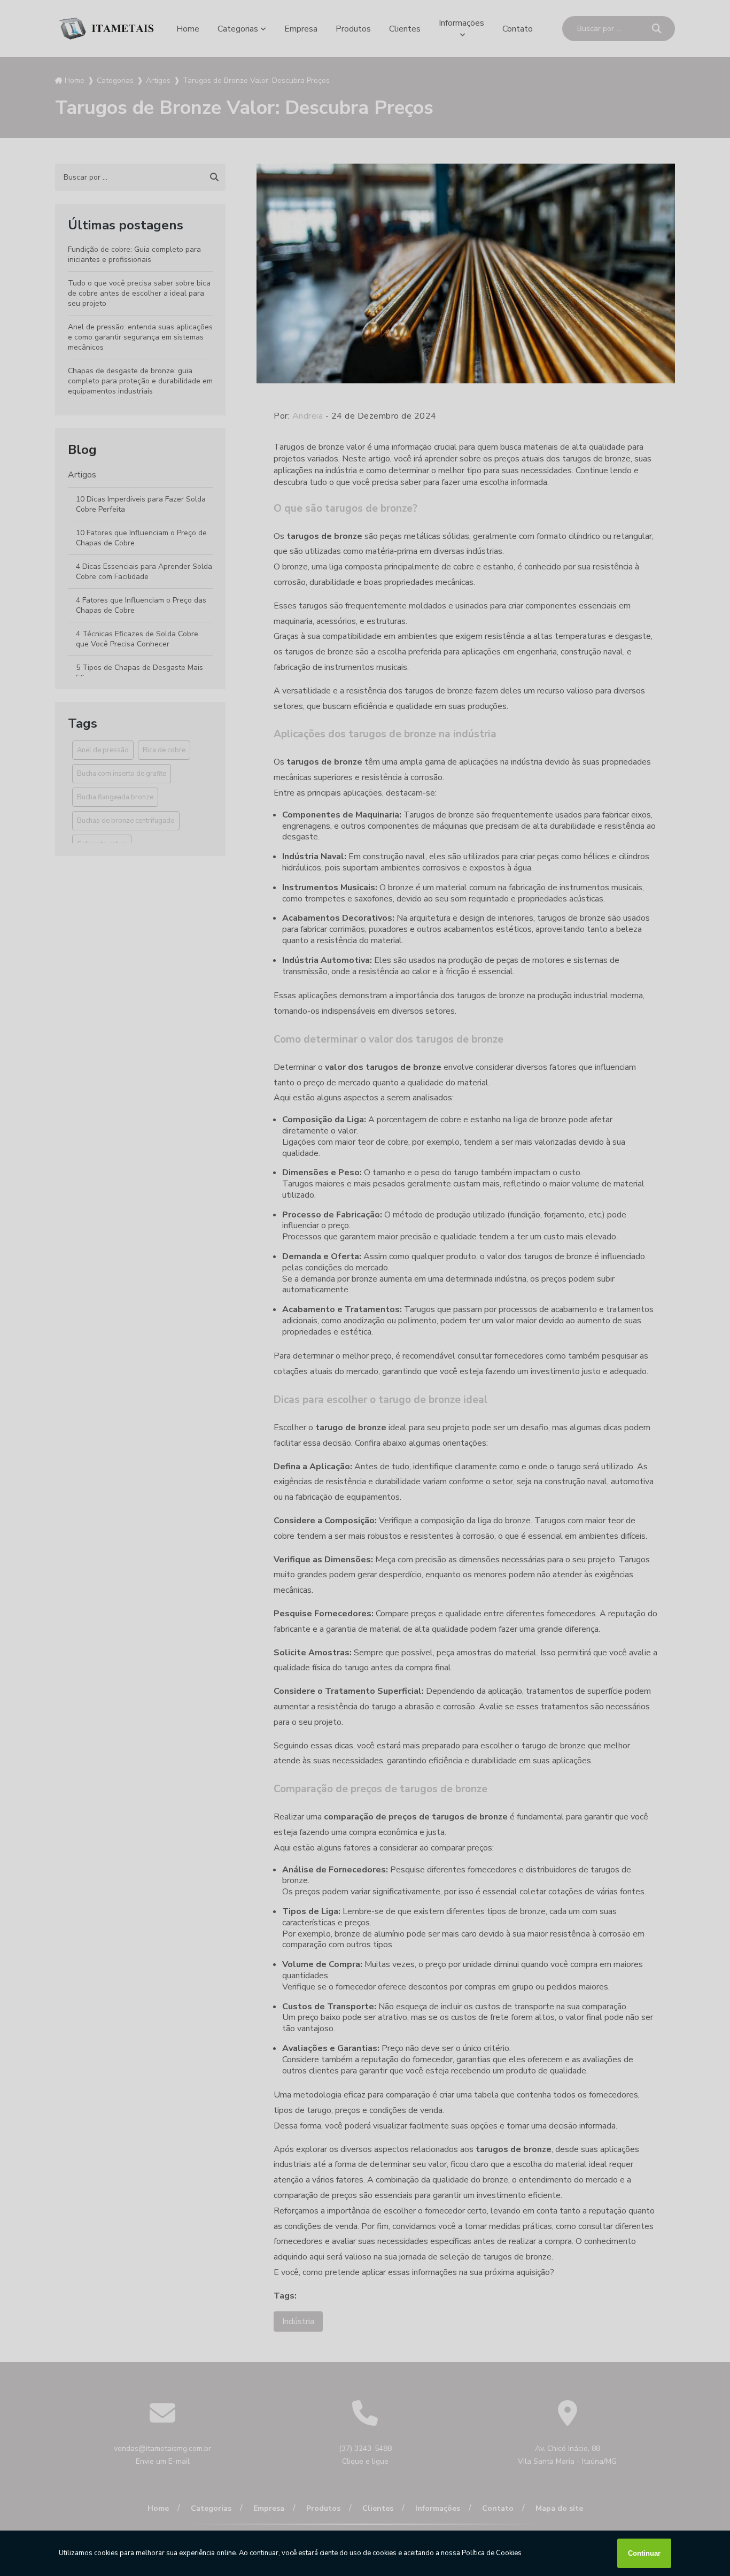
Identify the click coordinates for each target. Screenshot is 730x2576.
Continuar (644, 2553)
